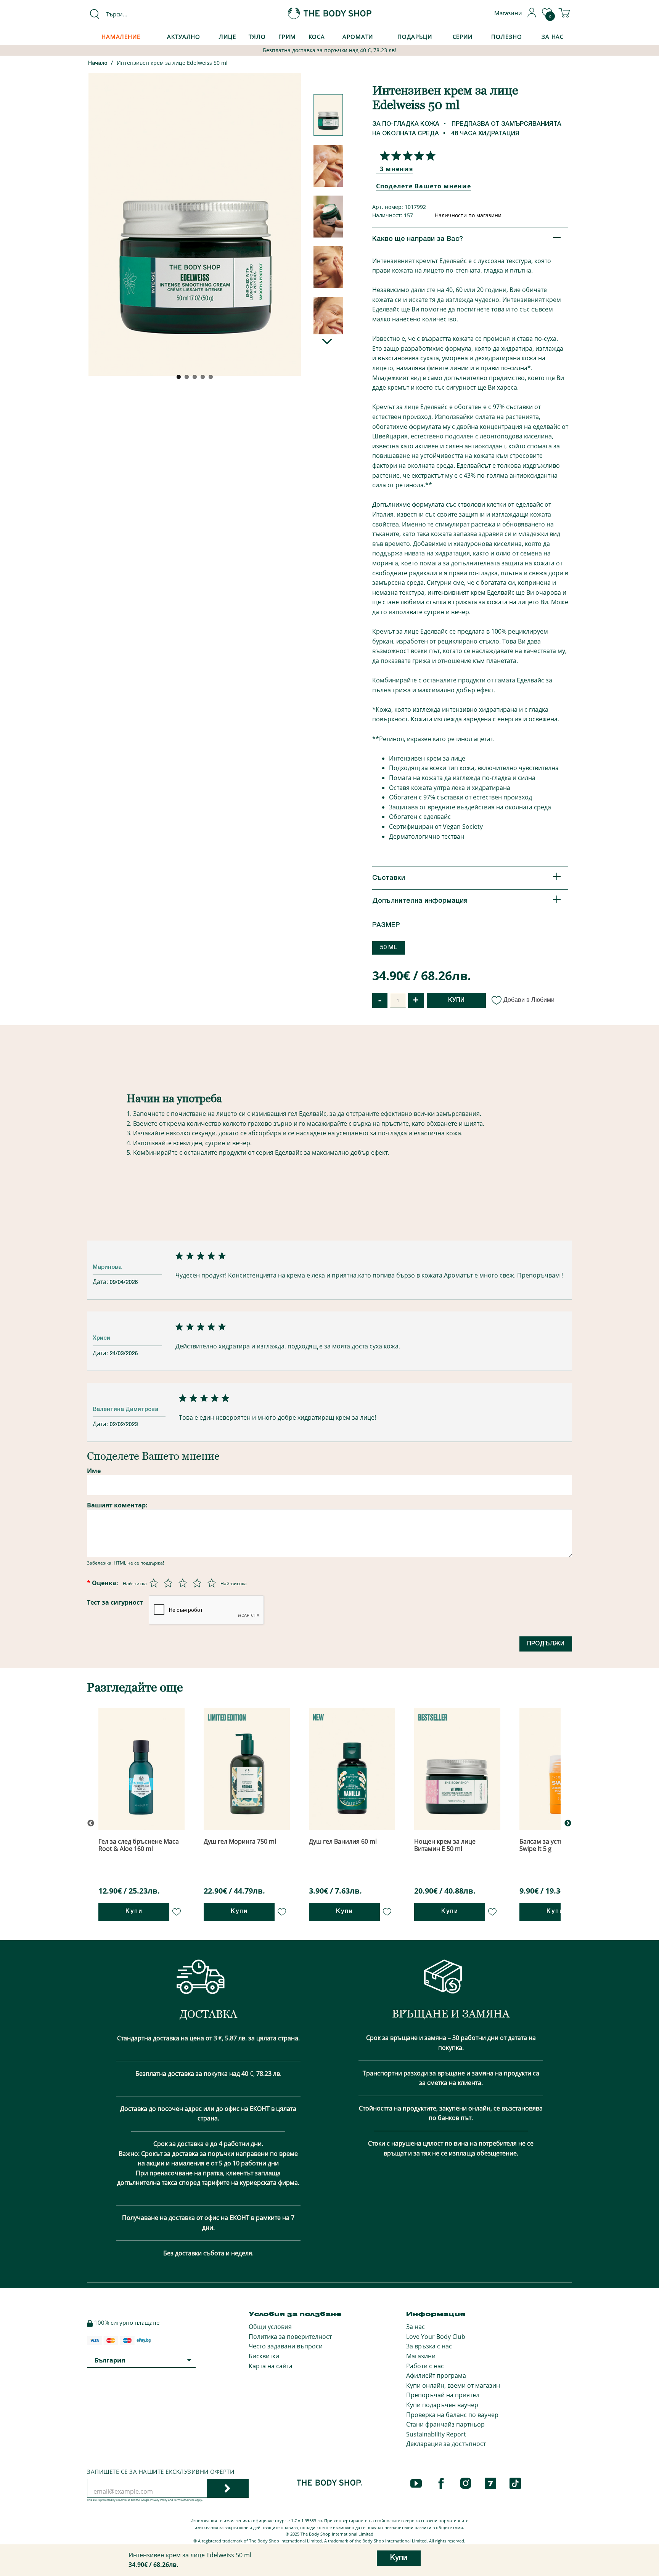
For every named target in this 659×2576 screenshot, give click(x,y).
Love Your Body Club (436, 2337)
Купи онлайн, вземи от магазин (453, 2385)
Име (94, 1471)
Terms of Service (184, 2500)
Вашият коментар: (117, 1505)
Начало (98, 63)
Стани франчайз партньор (445, 2424)
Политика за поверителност (290, 2337)
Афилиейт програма (436, 2375)
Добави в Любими (529, 1000)
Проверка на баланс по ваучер (452, 2415)
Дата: (101, 1282)
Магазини (421, 2356)
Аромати (358, 37)
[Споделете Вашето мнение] (406, 156)
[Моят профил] (532, 15)
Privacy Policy (159, 2500)
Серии (463, 37)
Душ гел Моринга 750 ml (240, 1841)
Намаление (121, 37)
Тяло (257, 37)
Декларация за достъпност (446, 2444)
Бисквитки (264, 2356)
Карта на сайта (271, 2366)
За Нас (553, 37)
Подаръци (415, 37)
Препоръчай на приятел (443, 2395)
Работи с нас (425, 2366)
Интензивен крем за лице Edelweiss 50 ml (172, 63)
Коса (317, 37)
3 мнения (396, 169)
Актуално (184, 37)
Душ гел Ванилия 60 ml (343, 1841)
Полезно (506, 37)
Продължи (546, 1644)
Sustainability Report (436, 2434)
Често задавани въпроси (286, 2346)
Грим (287, 37)
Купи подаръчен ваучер (442, 2405)
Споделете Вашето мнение (424, 186)
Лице (227, 37)
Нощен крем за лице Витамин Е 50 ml (445, 1845)
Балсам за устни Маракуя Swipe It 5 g (557, 1845)
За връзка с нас (429, 2346)
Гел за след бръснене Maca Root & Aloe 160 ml (139, 1845)
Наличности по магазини (468, 215)
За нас (415, 2327)
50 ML (389, 948)
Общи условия (270, 2327)
